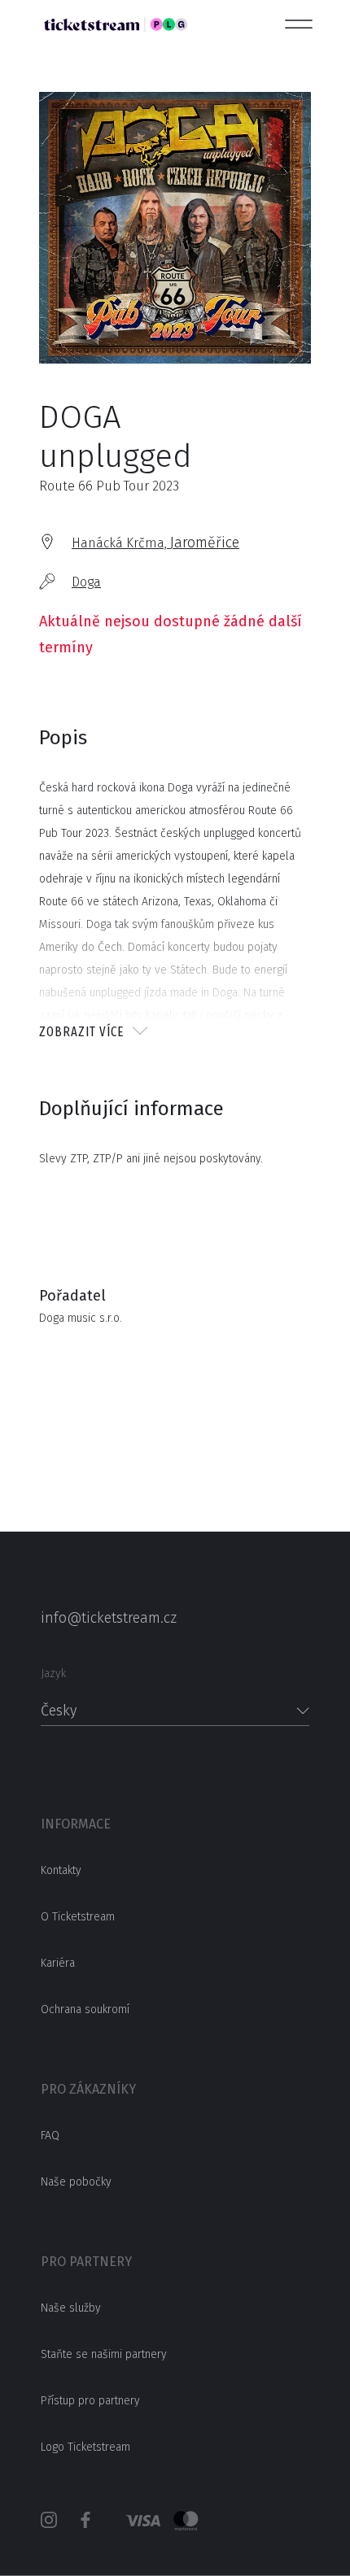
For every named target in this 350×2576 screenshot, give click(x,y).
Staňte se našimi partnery (104, 2354)
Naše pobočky (76, 2182)
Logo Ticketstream (85, 2447)
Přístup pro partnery (90, 2401)
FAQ (50, 2136)
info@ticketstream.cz (109, 1618)
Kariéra (58, 1963)
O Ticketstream (78, 1917)
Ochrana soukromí (85, 2009)
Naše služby (71, 2308)
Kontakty (61, 1870)
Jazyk (53, 1674)
